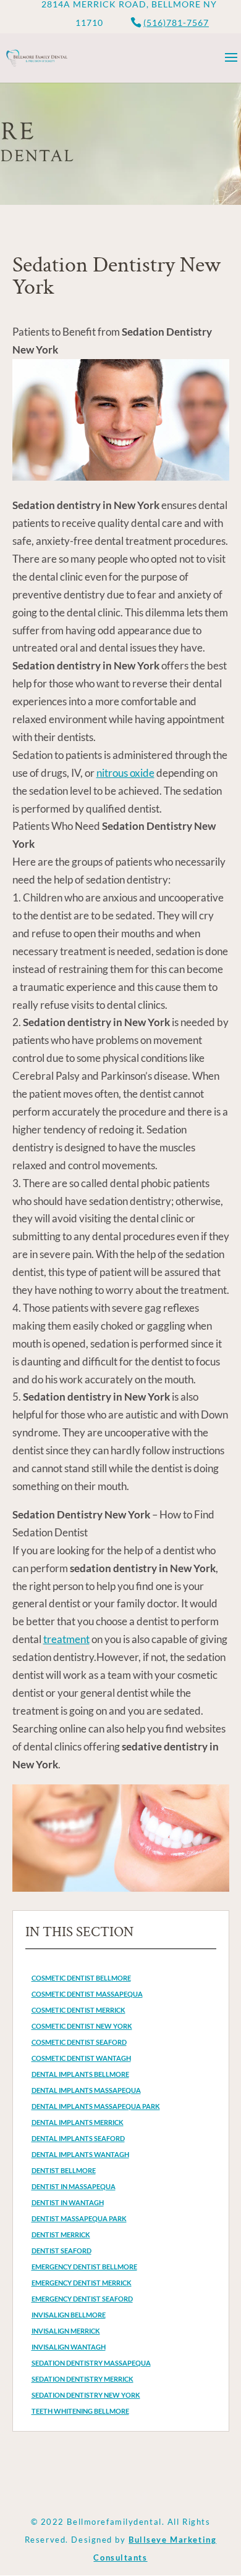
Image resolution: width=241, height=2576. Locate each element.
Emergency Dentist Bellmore (84, 2267)
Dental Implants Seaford (78, 2138)
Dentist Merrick (61, 2234)
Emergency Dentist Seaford (82, 2299)
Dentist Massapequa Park (79, 2218)
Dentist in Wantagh (68, 2202)
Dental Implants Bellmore (80, 2074)
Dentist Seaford (61, 2251)
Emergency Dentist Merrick (82, 2283)
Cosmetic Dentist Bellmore (81, 1978)
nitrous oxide (125, 773)
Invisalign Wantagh (69, 2347)
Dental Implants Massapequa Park (96, 2106)
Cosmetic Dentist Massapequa (87, 1994)
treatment (66, 1639)
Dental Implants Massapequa (86, 2090)
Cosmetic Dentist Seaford (79, 2042)
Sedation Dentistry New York (86, 2395)
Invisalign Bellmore (69, 2315)
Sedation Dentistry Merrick (82, 2379)
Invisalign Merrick (66, 2331)
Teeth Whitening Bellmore (80, 2411)
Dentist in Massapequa (74, 2186)
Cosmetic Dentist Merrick (78, 2010)
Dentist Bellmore (64, 2170)
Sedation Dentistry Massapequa (91, 2363)
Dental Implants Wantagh (80, 2154)
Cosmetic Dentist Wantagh (81, 2058)
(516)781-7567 (176, 23)
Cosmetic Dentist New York (82, 2026)
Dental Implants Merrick (78, 2122)
